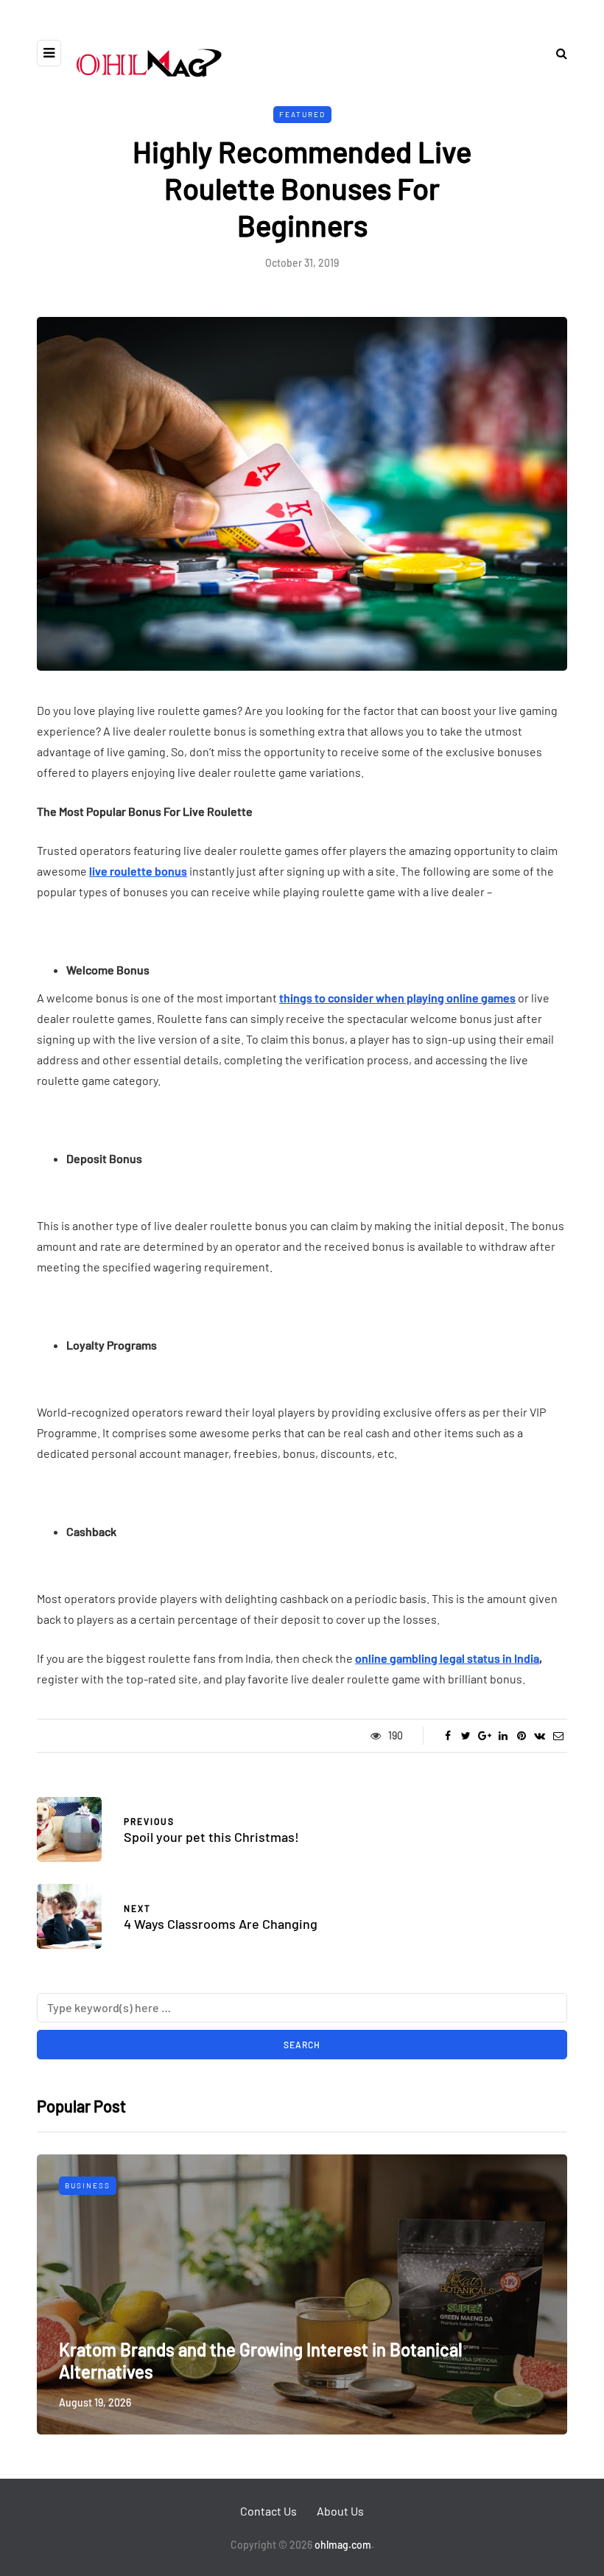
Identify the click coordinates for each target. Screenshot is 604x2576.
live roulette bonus (138, 871)
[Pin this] (521, 1736)
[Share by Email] (558, 1736)
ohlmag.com (343, 2545)
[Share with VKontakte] (540, 1736)
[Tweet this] (466, 1736)
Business (88, 2185)
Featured (302, 114)
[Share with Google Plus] (484, 1736)
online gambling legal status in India (447, 1658)
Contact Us (268, 2511)
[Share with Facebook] (447, 1736)
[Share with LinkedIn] (503, 1736)
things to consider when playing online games (397, 998)
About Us (340, 2511)
